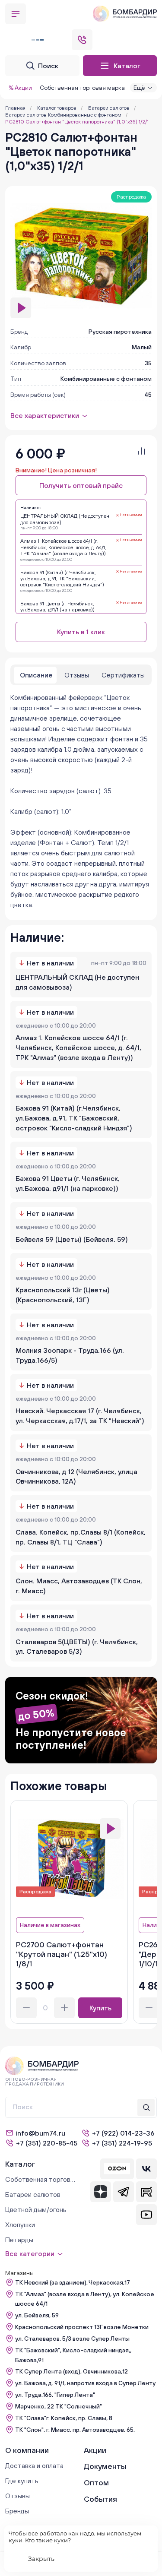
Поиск (48, 66)
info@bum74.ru (40, 2133)
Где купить (22, 2481)
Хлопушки (20, 2225)
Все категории (30, 2253)
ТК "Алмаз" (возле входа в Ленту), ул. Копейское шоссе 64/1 (85, 2299)
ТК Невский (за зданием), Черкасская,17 (73, 2282)
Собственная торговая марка (82, 88)
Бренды (17, 2511)
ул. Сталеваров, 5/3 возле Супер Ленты (72, 2339)
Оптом (96, 2483)
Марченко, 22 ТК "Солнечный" (59, 2406)
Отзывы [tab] (77, 675)
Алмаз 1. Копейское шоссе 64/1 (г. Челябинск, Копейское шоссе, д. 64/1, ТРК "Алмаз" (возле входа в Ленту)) (78, 1047)
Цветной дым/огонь (36, 2209)
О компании (27, 2450)
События (100, 2499)
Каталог (127, 66)
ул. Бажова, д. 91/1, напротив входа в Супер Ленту (85, 2383)
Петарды (19, 2240)
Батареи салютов (33, 2194)
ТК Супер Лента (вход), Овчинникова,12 (71, 2371)
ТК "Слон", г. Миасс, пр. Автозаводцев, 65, (75, 2430)
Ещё (139, 88)
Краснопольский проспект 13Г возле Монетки (82, 2327)
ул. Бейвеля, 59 (37, 2315)
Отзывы (17, 2496)
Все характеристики (45, 415)
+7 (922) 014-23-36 (123, 2133)
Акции (95, 2450)
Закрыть (41, 2559)
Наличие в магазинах (50, 1925)
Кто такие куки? (48, 2540)
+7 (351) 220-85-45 (47, 2143)
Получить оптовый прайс (81, 485)
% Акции (20, 88)
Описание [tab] (36, 675)
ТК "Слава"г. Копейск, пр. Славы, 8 (64, 2418)
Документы (105, 2466)
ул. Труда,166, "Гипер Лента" (55, 2395)
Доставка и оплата (34, 2465)
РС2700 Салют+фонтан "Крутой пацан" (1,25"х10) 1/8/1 (62, 1954)
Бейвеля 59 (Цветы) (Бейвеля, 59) (72, 1239)
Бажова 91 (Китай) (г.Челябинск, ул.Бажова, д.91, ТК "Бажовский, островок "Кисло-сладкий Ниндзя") (74, 1118)
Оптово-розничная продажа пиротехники (35, 2082)
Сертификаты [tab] (123, 675)
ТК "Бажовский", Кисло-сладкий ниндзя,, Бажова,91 (73, 2355)
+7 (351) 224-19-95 (122, 2143)
